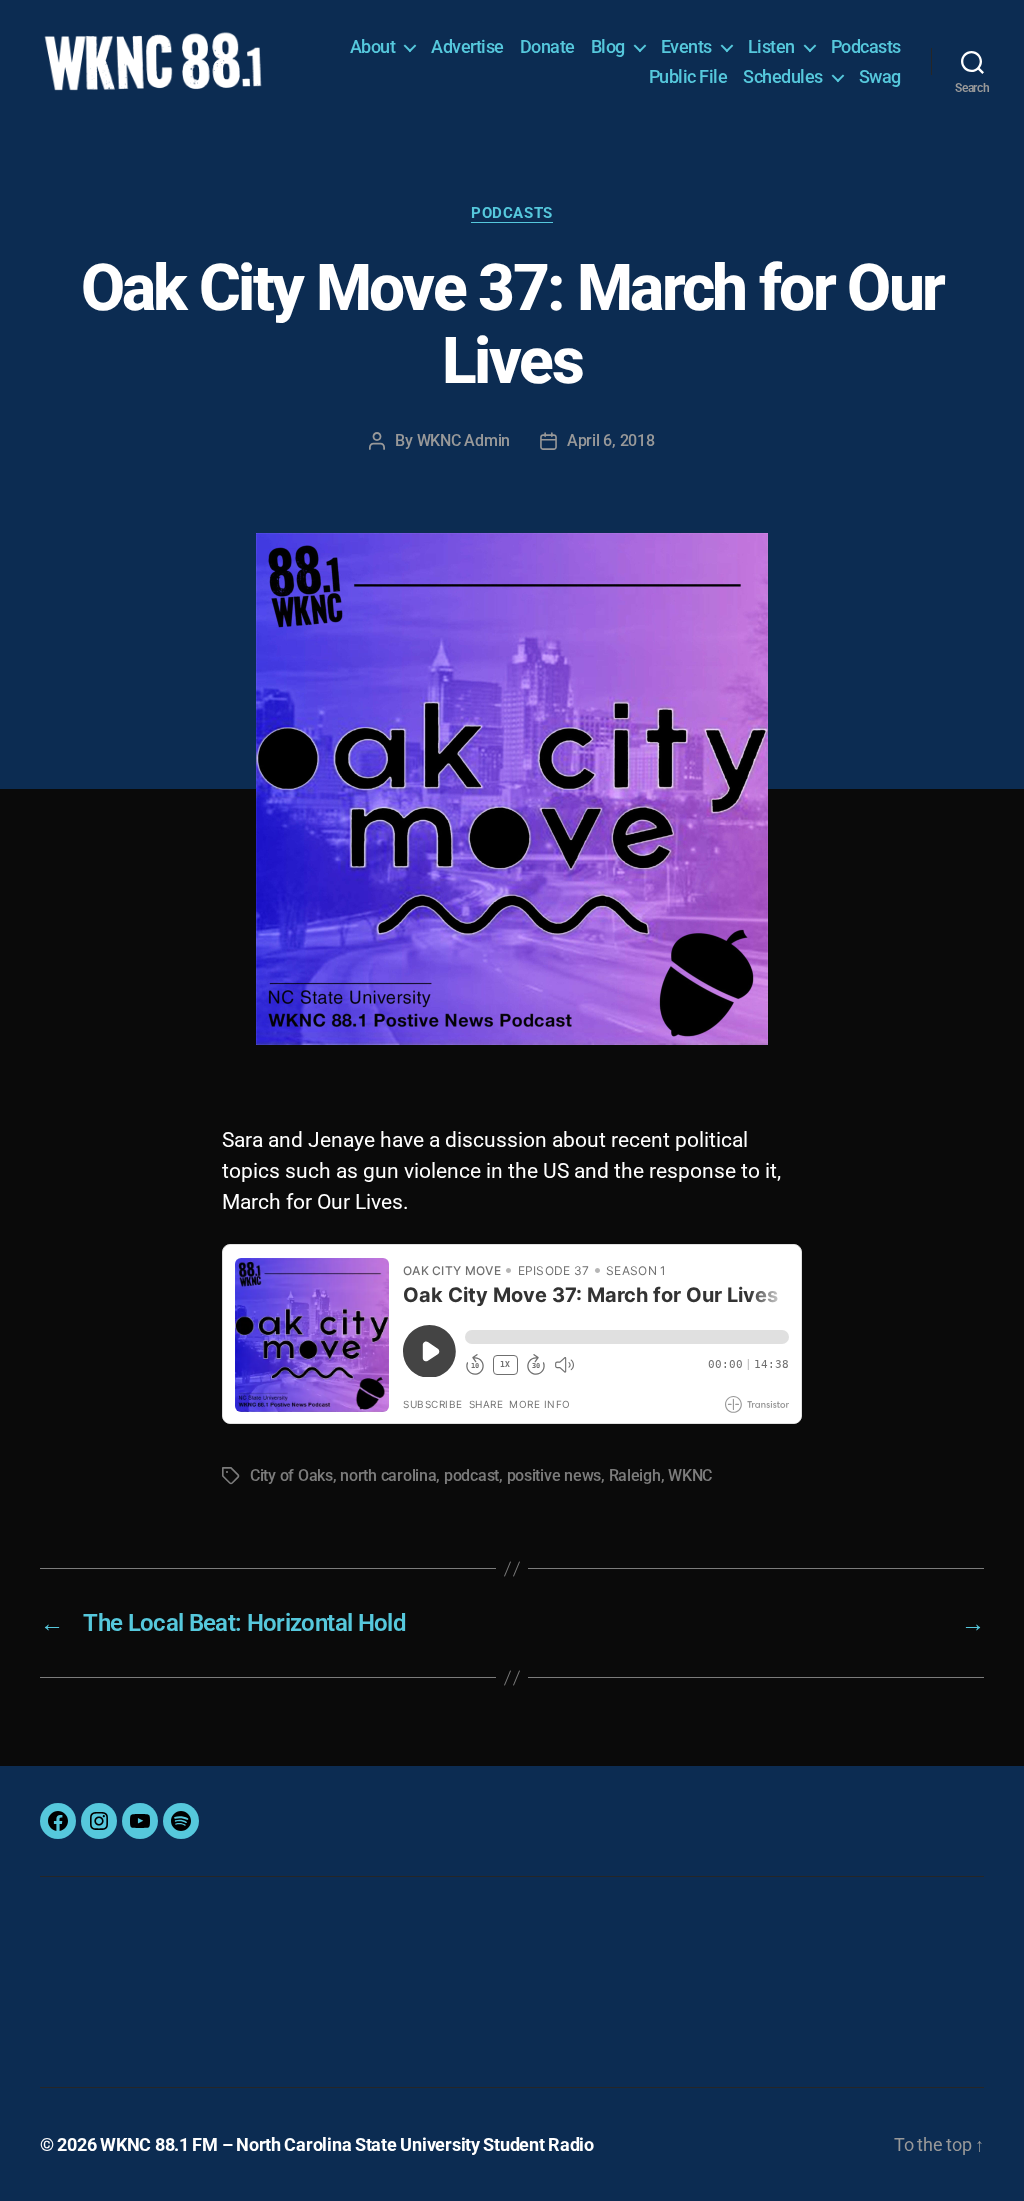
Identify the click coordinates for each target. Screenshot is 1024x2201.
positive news (554, 1475)
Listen (771, 46)
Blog (608, 46)
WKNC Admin (463, 440)
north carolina (388, 1475)
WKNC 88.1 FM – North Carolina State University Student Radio (347, 2144)
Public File (688, 76)
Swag (880, 76)
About (373, 46)
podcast (471, 1475)
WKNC (690, 1475)
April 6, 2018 (611, 440)
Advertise (467, 46)
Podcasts (866, 46)
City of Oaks (291, 1475)
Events (686, 46)
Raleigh (635, 1475)
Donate (547, 46)
